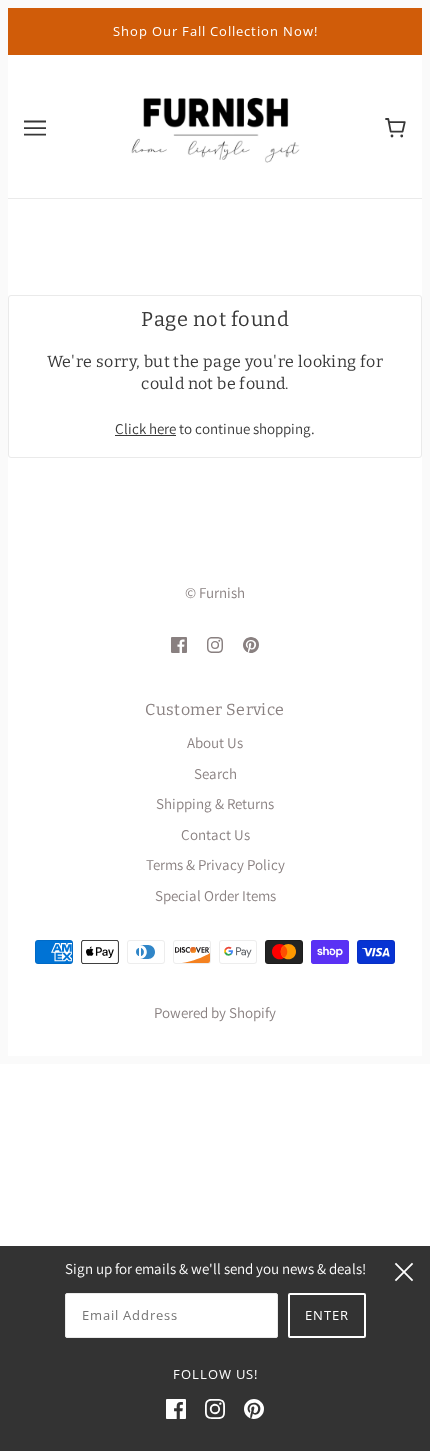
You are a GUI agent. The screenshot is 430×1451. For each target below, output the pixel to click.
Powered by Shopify (215, 1012)
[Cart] (395, 126)
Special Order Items (215, 895)
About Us (215, 742)
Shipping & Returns (215, 803)
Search (215, 773)
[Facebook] (176, 1408)
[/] (215, 124)
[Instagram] (215, 1408)
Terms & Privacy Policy (215, 864)
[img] (179, 644)
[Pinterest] (254, 1408)
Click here (145, 428)
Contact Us (215, 834)
